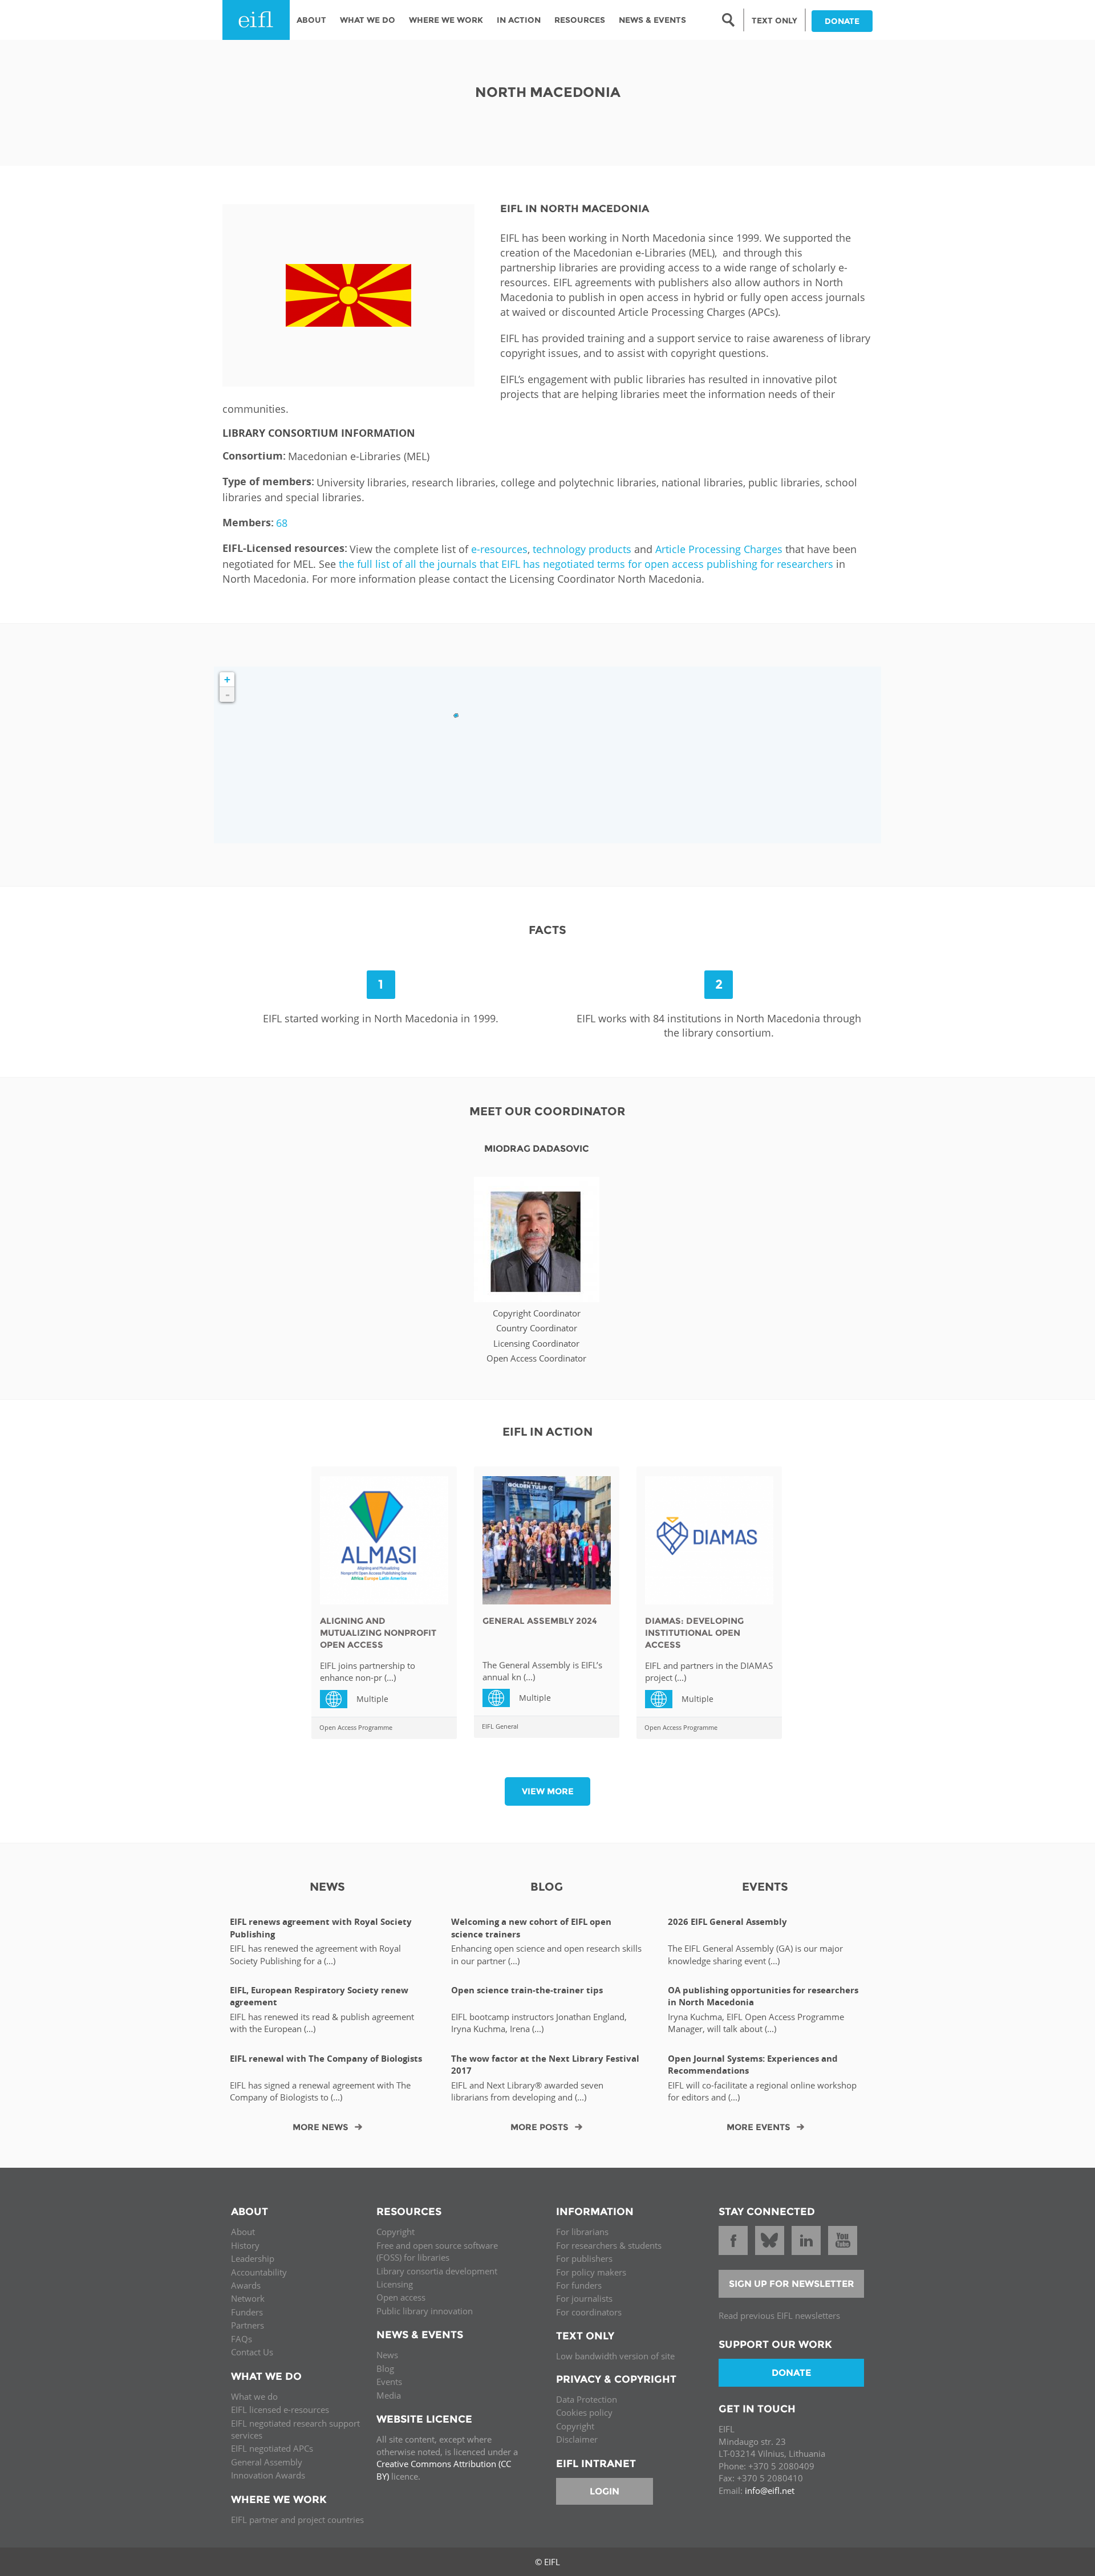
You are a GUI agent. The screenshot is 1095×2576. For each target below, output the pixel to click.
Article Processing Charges (719, 549)
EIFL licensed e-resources (280, 2410)
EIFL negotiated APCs (272, 2448)
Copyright (396, 2232)
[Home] (256, 20)
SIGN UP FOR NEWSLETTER (792, 2284)
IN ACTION (519, 20)
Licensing (395, 2284)
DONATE (842, 21)
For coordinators (589, 2312)
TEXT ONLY (774, 21)
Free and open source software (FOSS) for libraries (437, 2251)
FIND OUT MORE (536, 1246)
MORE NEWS (321, 2127)
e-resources (499, 549)
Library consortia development (437, 2271)
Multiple (338, 1698)
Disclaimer (577, 2439)
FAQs (242, 2339)
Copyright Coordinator (537, 1313)
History (245, 2245)
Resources (580, 20)
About (311, 20)
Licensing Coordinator (536, 1343)
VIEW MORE (548, 1791)
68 (282, 523)
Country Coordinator (537, 1328)
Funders (247, 2312)
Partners (248, 2325)
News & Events (652, 20)
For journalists (584, 2298)
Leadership (253, 2258)
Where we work (446, 20)
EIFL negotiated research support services (295, 2429)
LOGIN (605, 2491)
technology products (582, 549)
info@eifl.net (770, 2490)
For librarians (582, 2232)
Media (389, 2395)
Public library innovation (425, 2311)
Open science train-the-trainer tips (527, 1990)
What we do (254, 2396)
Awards (246, 2285)
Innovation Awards (268, 2475)
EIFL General (500, 1726)
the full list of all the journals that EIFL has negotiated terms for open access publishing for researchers (586, 564)
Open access (401, 2297)
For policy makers (591, 2272)
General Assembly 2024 (540, 1621)
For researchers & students (609, 2245)
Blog (385, 2368)
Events (389, 2382)
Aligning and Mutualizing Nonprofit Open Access (378, 1633)
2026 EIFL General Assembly (727, 1922)
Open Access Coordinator (536, 1358)
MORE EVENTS (759, 2127)
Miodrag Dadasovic (537, 1149)
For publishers (584, 2258)
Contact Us (252, 2352)
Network (248, 2298)
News (387, 2355)
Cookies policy (584, 2412)
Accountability (259, 2272)
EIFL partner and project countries (297, 2520)
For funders (579, 2285)
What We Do (368, 20)
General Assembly (267, 2462)
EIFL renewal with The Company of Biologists (326, 2059)
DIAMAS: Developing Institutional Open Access (694, 1633)
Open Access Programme (356, 1727)
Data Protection (587, 2399)
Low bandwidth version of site (615, 2356)
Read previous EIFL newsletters (779, 2315)
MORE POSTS (540, 2127)
